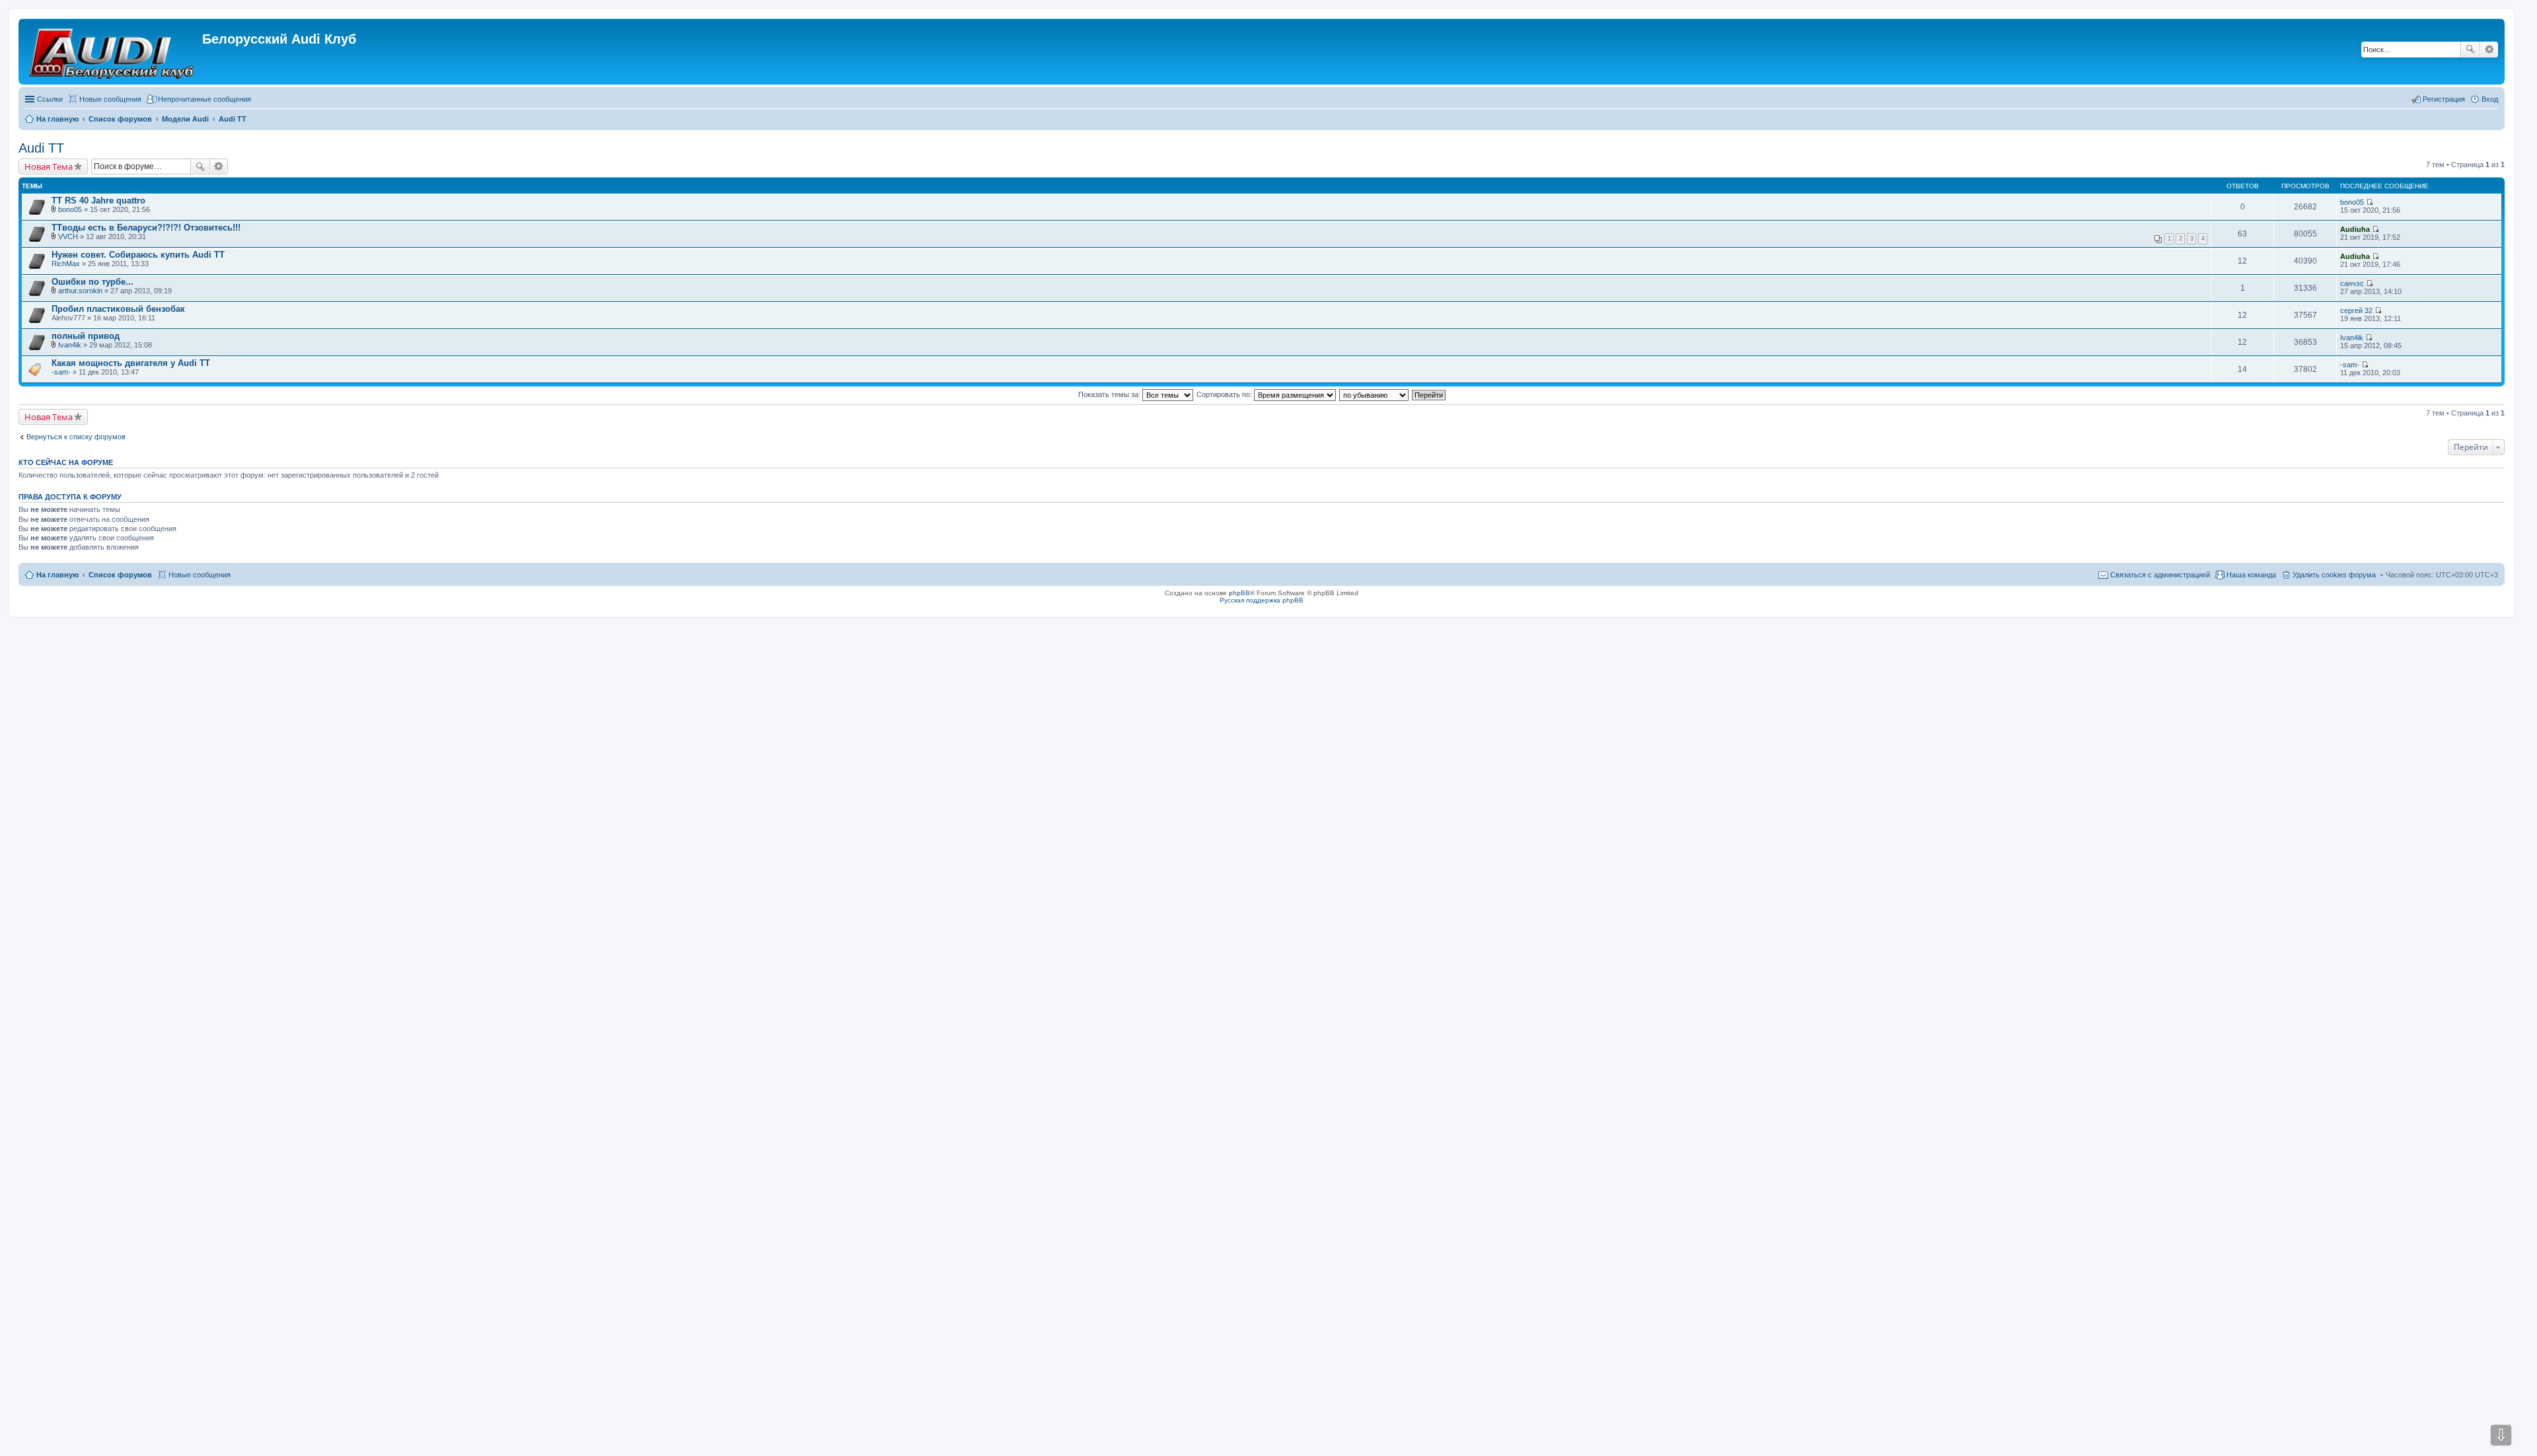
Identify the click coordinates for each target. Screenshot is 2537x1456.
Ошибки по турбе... (92, 282)
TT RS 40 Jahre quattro (98, 200)
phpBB (1239, 593)
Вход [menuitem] (2490, 99)
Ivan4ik (70, 345)
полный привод (86, 336)
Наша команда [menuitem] (2251, 575)
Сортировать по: (1225, 394)
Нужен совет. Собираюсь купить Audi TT (138, 255)
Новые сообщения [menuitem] (110, 99)
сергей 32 (2356, 310)
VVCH (68, 237)
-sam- (61, 372)
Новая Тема (49, 166)
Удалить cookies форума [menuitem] (2334, 575)
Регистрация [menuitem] (2444, 99)
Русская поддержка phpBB (1262, 600)
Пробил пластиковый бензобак (118, 309)
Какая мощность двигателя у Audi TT (131, 363)
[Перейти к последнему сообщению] (2370, 202)
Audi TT (41, 148)
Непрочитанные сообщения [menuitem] (204, 99)
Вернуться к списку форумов (76, 437)
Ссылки (50, 99)
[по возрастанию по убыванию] (1375, 394)
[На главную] (112, 52)
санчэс (2352, 283)
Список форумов (120, 575)
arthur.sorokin (80, 291)
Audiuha (2355, 229)
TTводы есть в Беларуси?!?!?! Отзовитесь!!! (146, 228)
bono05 (70, 209)
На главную (57, 575)
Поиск (2470, 50)
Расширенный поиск (2489, 50)
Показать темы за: (1110, 394)
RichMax (66, 264)
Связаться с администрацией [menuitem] (2160, 575)
